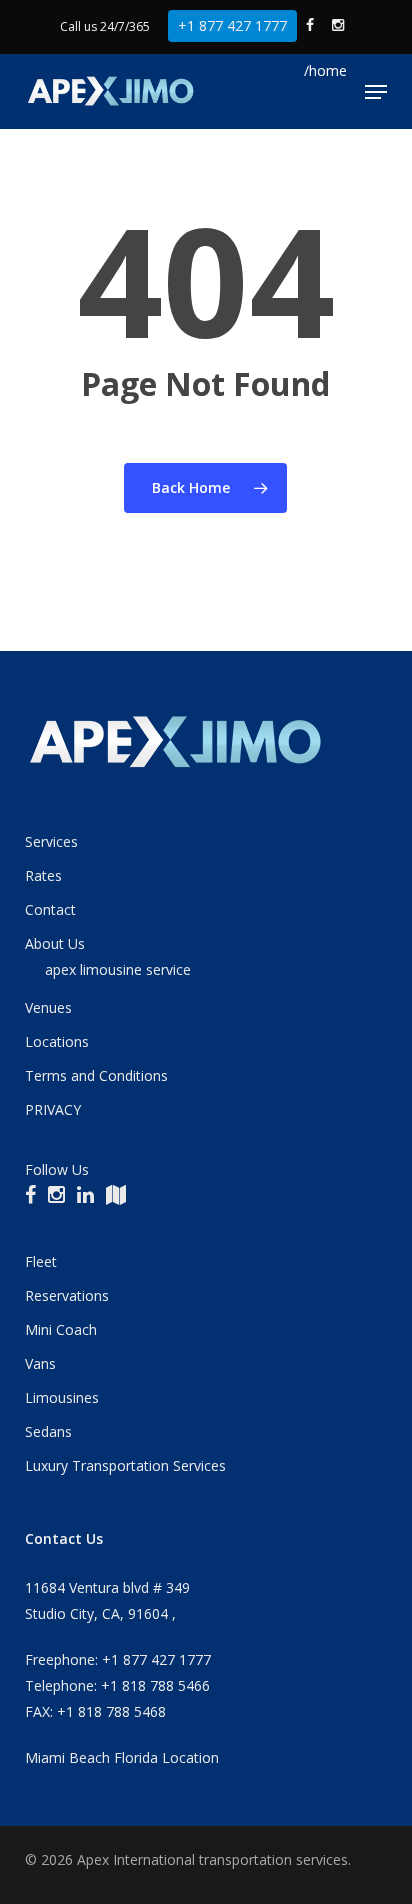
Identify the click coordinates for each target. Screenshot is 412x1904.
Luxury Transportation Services (125, 1465)
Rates (43, 875)
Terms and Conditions (96, 1075)
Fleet (41, 1261)
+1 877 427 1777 (232, 25)
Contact (50, 909)
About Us (55, 943)
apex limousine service (118, 969)
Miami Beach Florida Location (122, 1757)
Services (51, 841)
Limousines (62, 1397)
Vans (40, 1363)
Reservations (67, 1295)
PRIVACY (53, 1109)
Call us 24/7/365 (105, 26)
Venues (48, 1007)
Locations (57, 1041)
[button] (376, 92)
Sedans (48, 1431)
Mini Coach (61, 1329)
